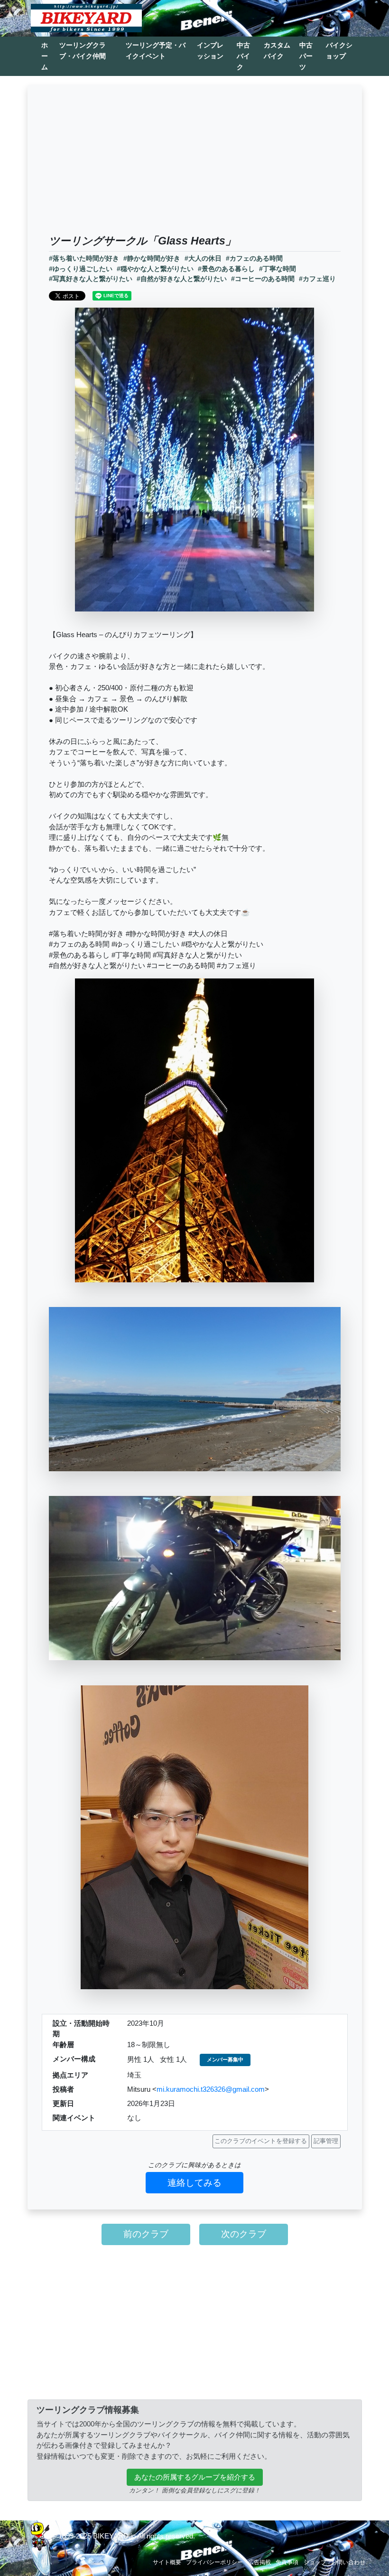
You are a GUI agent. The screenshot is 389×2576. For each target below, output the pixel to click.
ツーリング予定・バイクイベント (156, 51)
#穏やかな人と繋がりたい (155, 269)
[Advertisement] (195, 163)
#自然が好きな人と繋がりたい (182, 279)
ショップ (315, 2562)
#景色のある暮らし (226, 269)
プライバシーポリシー (214, 2562)
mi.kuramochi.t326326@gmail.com (211, 2089)
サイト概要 (167, 2562)
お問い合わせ (348, 2562)
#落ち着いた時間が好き (84, 259)
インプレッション (210, 51)
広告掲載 (259, 2562)
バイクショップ (339, 51)
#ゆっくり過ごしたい (81, 269)
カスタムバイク (277, 51)
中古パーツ (306, 56)
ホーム (45, 56)
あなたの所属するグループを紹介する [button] (195, 2477)
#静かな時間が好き (152, 259)
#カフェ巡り (317, 279)
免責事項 (287, 2562)
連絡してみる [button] (194, 2183)
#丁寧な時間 (278, 269)
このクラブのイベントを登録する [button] (261, 2141)
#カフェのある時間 (254, 259)
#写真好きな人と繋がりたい (91, 279)
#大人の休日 (203, 259)
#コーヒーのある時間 (263, 279)
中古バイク (243, 56)
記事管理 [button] (326, 2141)
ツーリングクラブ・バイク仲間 (83, 51)
